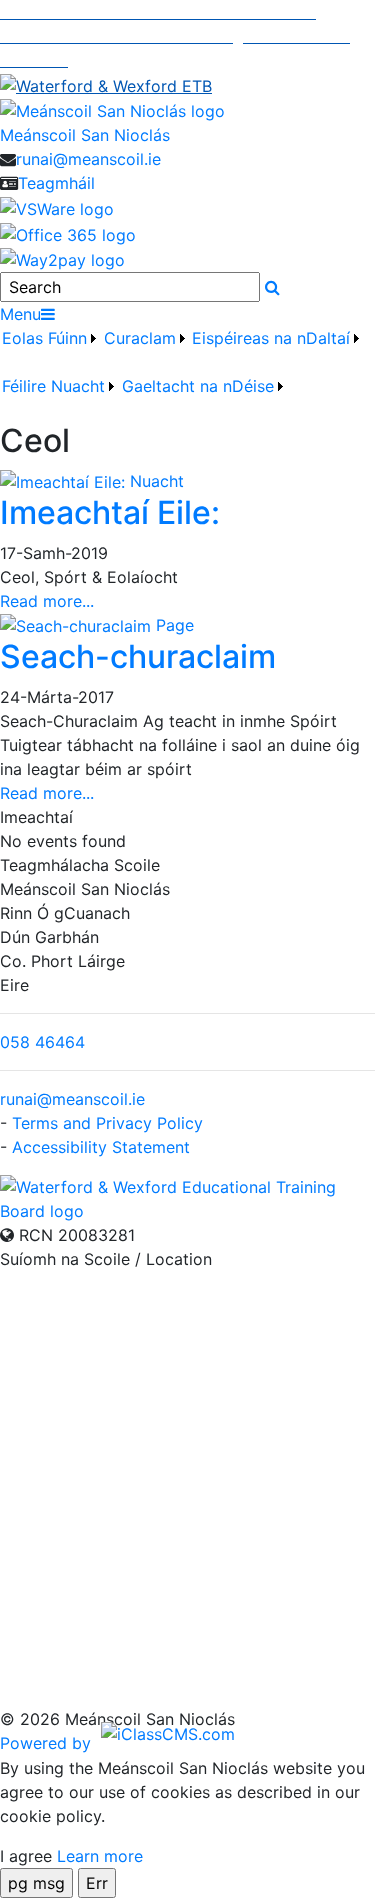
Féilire (24, 386)
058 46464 (42, 1042)
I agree (26, 1856)
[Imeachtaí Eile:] (65, 481)
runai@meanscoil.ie (88, 159)
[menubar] (187, 374)
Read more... (47, 601)
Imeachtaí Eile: (110, 512)
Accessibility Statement (101, 1147)
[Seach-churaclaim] (78, 625)
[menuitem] (50, 350)
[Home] (187, 111)
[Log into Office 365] (68, 233)
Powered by (48, 1743)
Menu (20, 314)
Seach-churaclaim (138, 656)
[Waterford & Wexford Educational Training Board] (187, 1197)
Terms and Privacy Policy (107, 1123)
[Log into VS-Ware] (57, 207)
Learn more (100, 1856)
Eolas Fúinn (44, 338)
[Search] (272, 287)
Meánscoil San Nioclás (85, 135)
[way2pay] (62, 259)
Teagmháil (56, 183)
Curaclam (140, 338)
